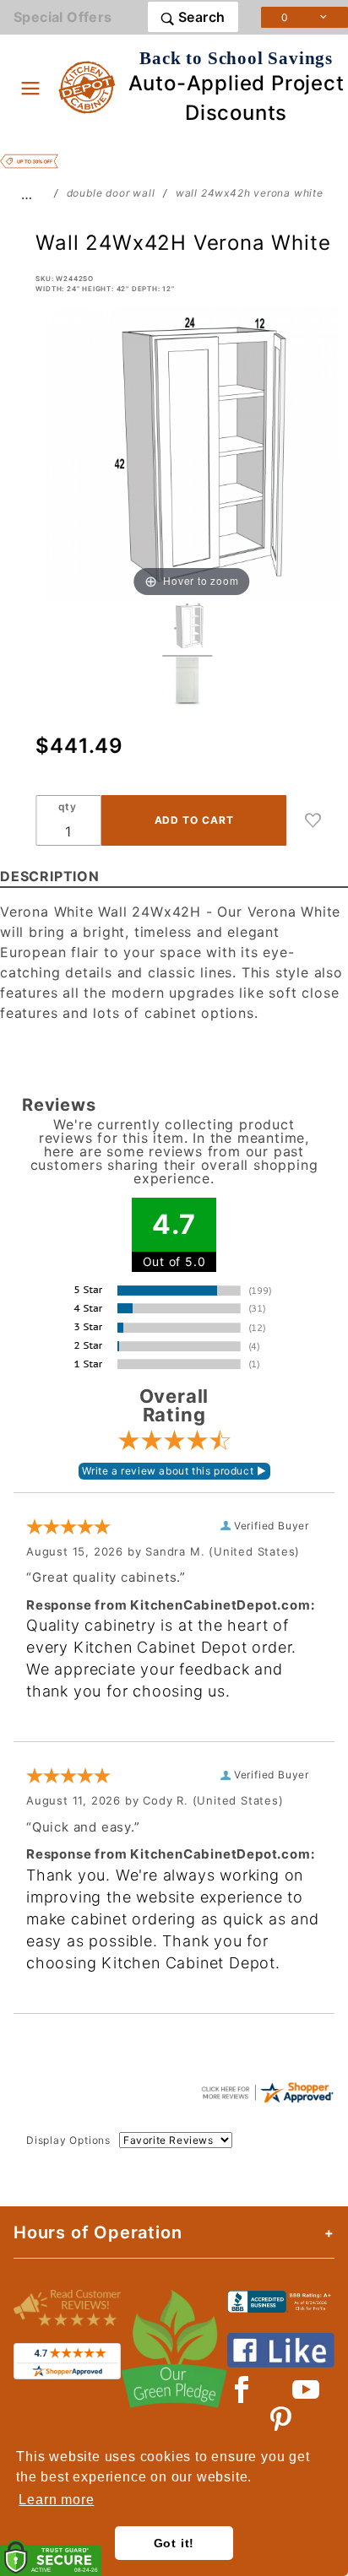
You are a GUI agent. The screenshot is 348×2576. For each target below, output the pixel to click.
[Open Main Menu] (30, 88)
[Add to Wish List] (313, 820)
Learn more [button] (56, 2500)
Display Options (68, 2140)
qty (68, 806)
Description (50, 876)
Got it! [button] (174, 2543)
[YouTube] (307, 2389)
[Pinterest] (281, 2420)
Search (200, 17)
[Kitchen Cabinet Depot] (87, 86)
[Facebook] (242, 2389)
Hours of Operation (98, 2232)
